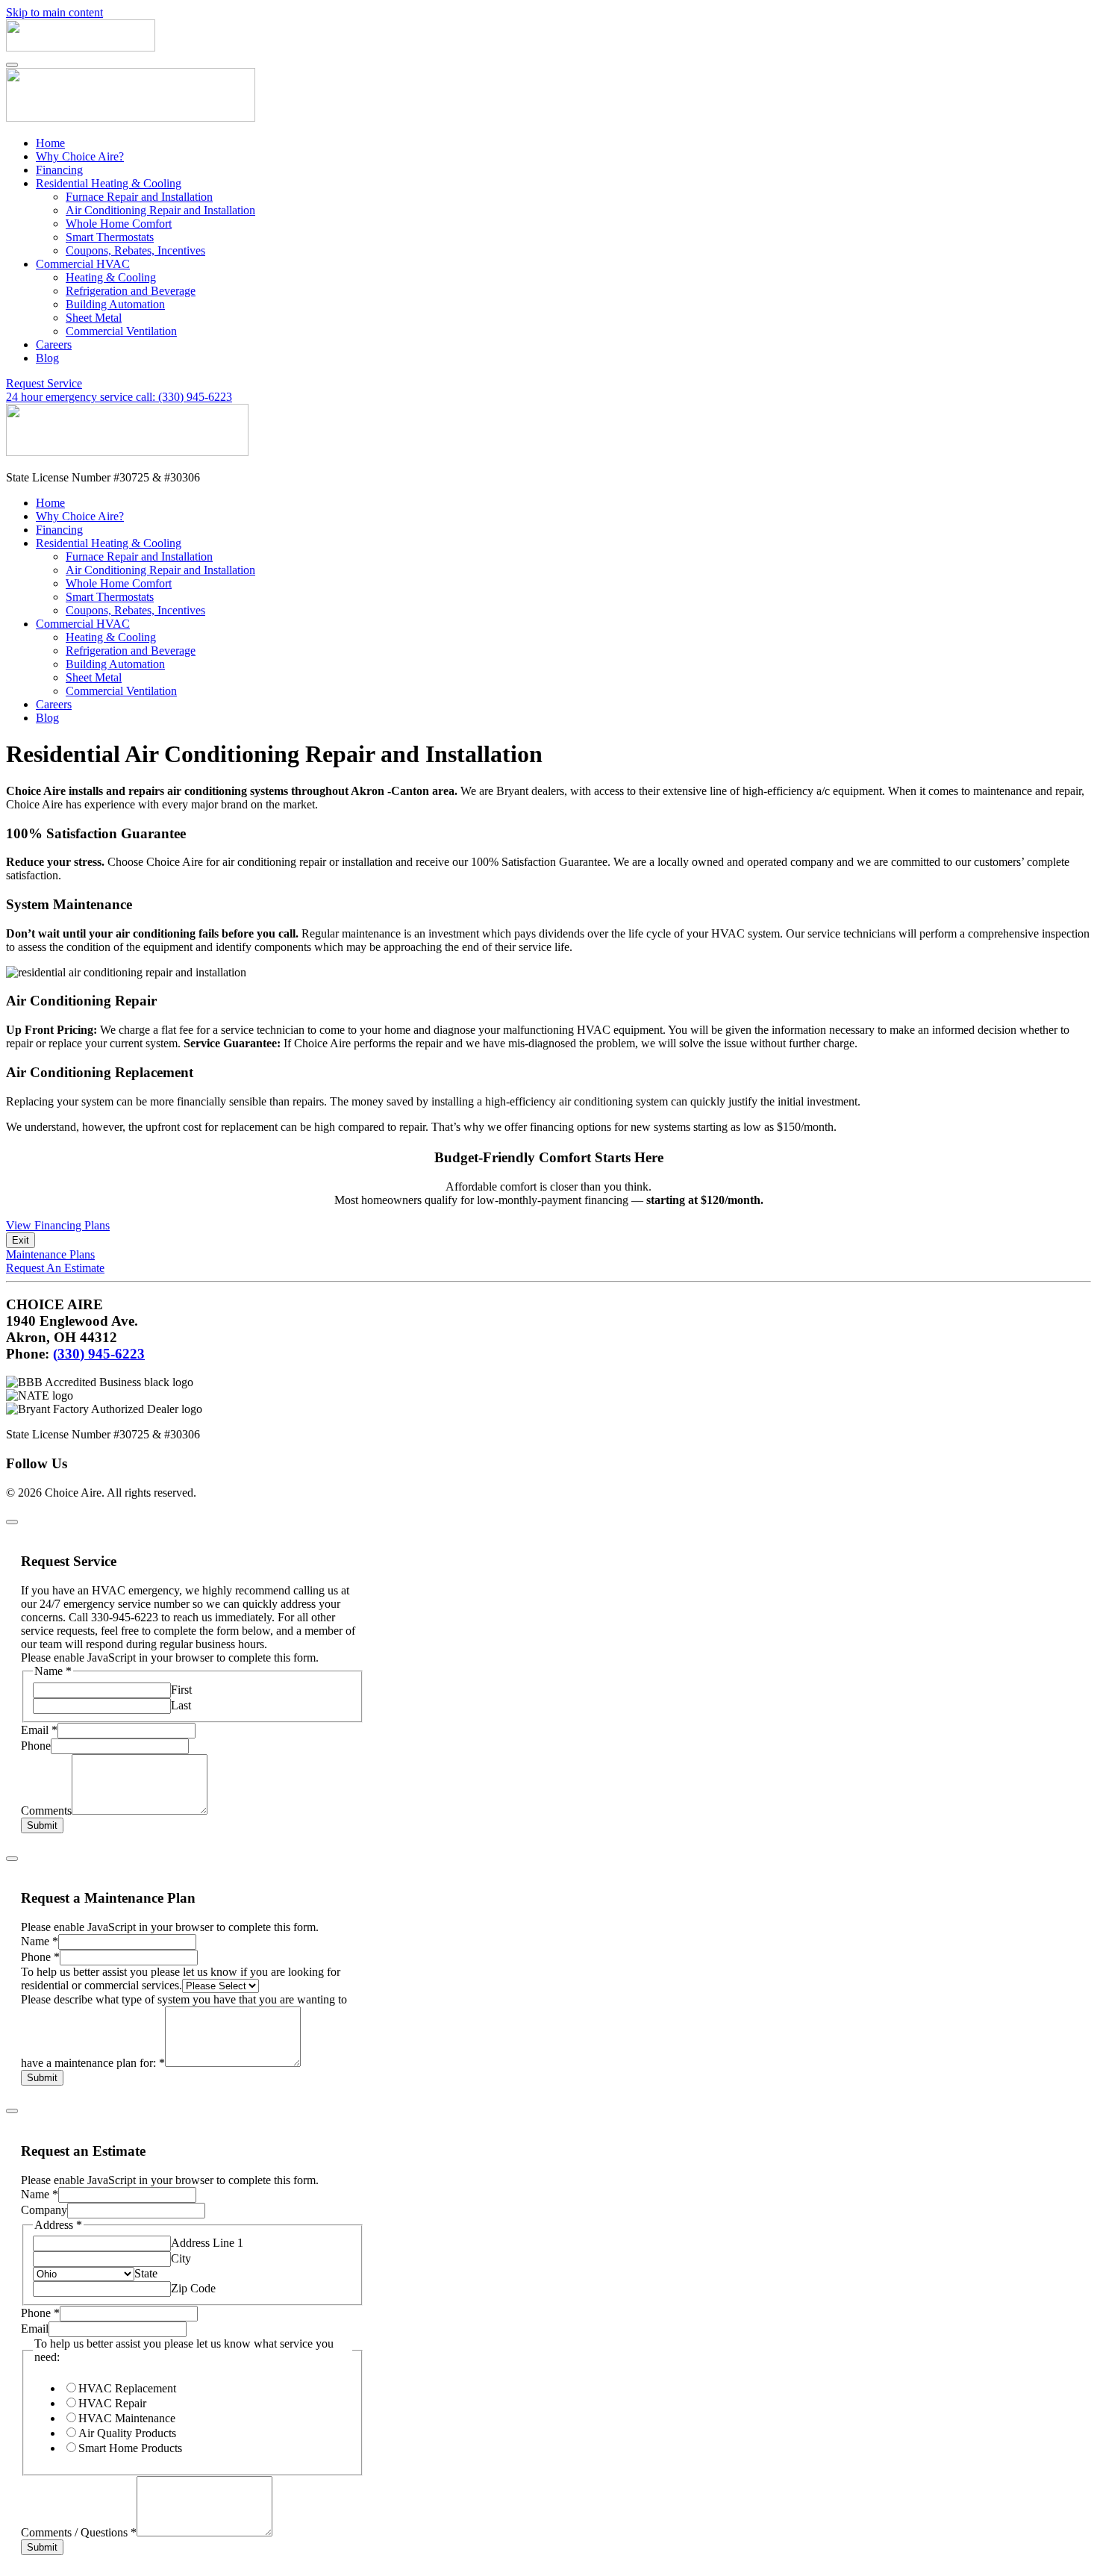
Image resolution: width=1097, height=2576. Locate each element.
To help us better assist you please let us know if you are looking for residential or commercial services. (181, 1978)
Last (181, 1705)
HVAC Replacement (127, 2388)
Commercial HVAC (83, 264)
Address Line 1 (207, 2243)
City (181, 2258)
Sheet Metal (94, 318)
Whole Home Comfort (119, 224)
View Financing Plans (58, 1225)
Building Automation (115, 304)
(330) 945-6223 (99, 1354)
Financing (59, 170)
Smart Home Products (130, 2448)
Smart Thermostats (110, 237)
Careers (54, 344)
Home (50, 143)
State (146, 2273)
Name (40, 1941)
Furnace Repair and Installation (139, 197)
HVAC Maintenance (127, 2418)
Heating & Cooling (111, 277)
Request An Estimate (55, 1268)
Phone (36, 1746)
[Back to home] (81, 47)
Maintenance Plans (50, 1254)
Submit (42, 1825)
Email (39, 1730)
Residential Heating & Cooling (109, 183)
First (181, 1690)
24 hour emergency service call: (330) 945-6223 (119, 397)
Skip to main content (54, 12)
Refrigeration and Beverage (131, 291)
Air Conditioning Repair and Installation (160, 210)
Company (44, 2210)
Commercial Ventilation (121, 331)
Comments (46, 1811)
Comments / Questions (79, 2532)
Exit (21, 1240)
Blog (47, 358)
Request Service (44, 383)
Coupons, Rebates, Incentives (135, 250)
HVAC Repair (112, 2403)
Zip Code (193, 2288)
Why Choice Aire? (80, 156)
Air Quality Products (127, 2433)
